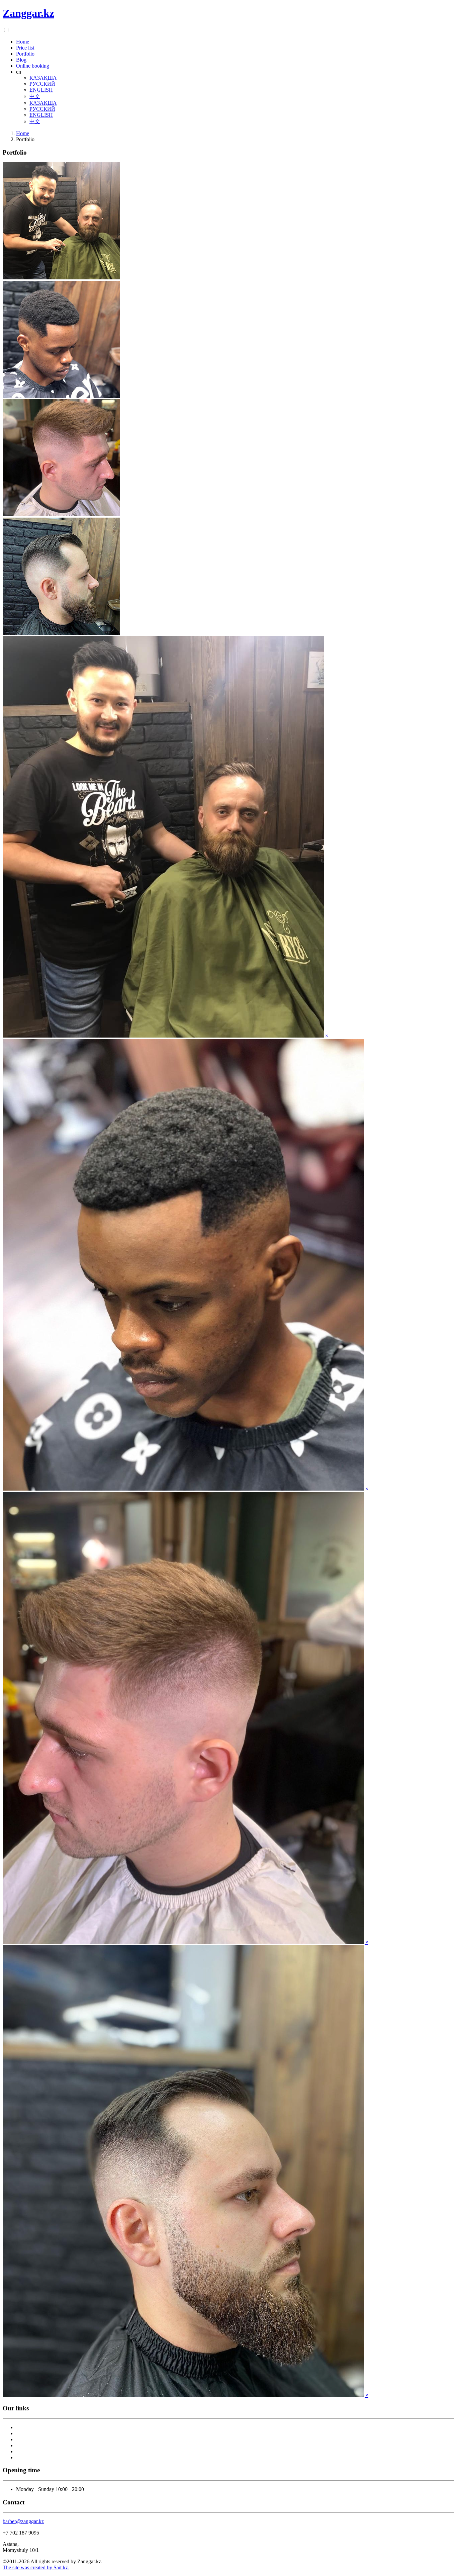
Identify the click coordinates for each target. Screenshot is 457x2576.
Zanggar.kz (28, 13)
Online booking (33, 66)
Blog (21, 60)
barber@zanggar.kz (23, 2521)
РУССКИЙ (42, 84)
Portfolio (25, 54)
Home (23, 42)
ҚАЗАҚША (43, 78)
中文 (35, 96)
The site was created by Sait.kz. (36, 2567)
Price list (25, 48)
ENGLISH (41, 90)
